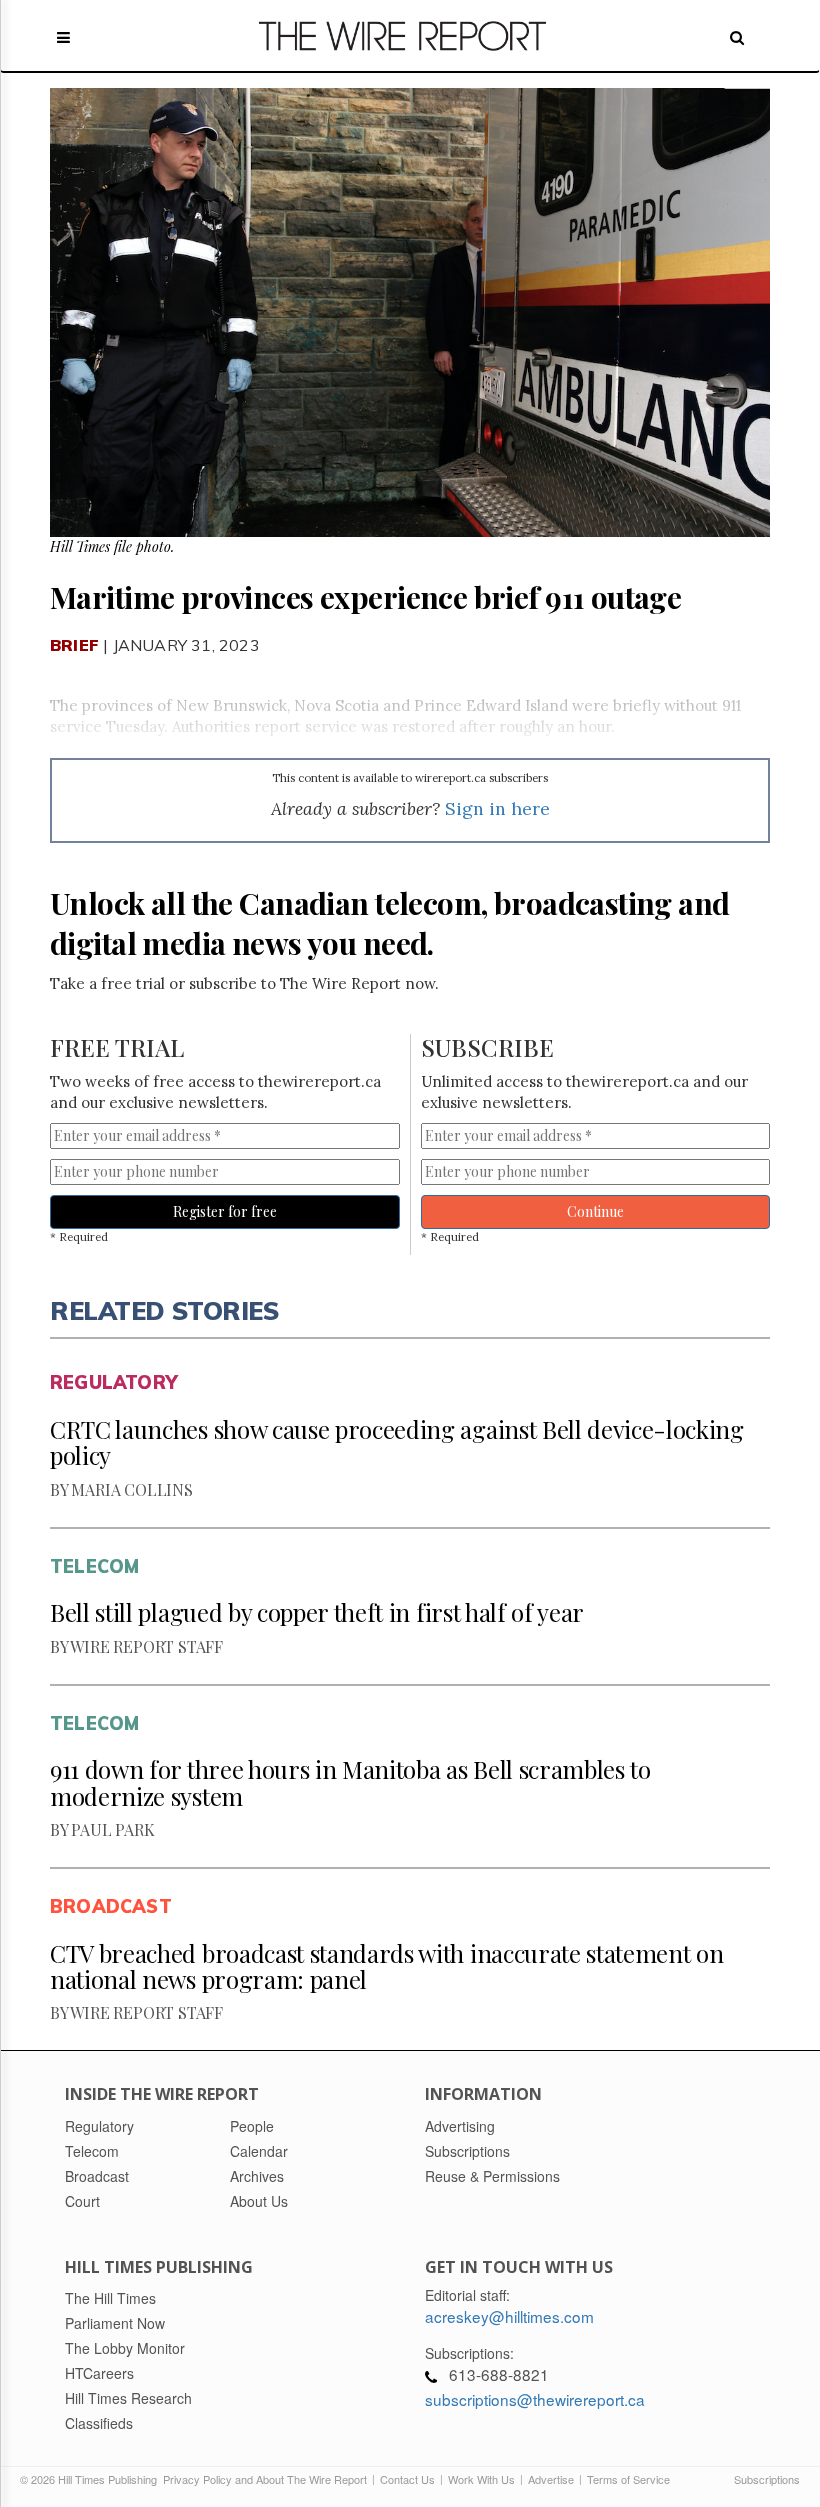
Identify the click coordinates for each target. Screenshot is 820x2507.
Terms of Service (628, 2479)
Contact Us (407, 2479)
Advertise (551, 2479)
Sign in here (497, 808)
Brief (74, 645)
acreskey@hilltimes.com (509, 2316)
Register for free (225, 1211)
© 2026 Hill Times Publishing (91, 2479)
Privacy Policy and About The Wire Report (265, 2479)
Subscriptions (767, 2479)
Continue (595, 1211)
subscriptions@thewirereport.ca (535, 2399)
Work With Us (481, 2479)
